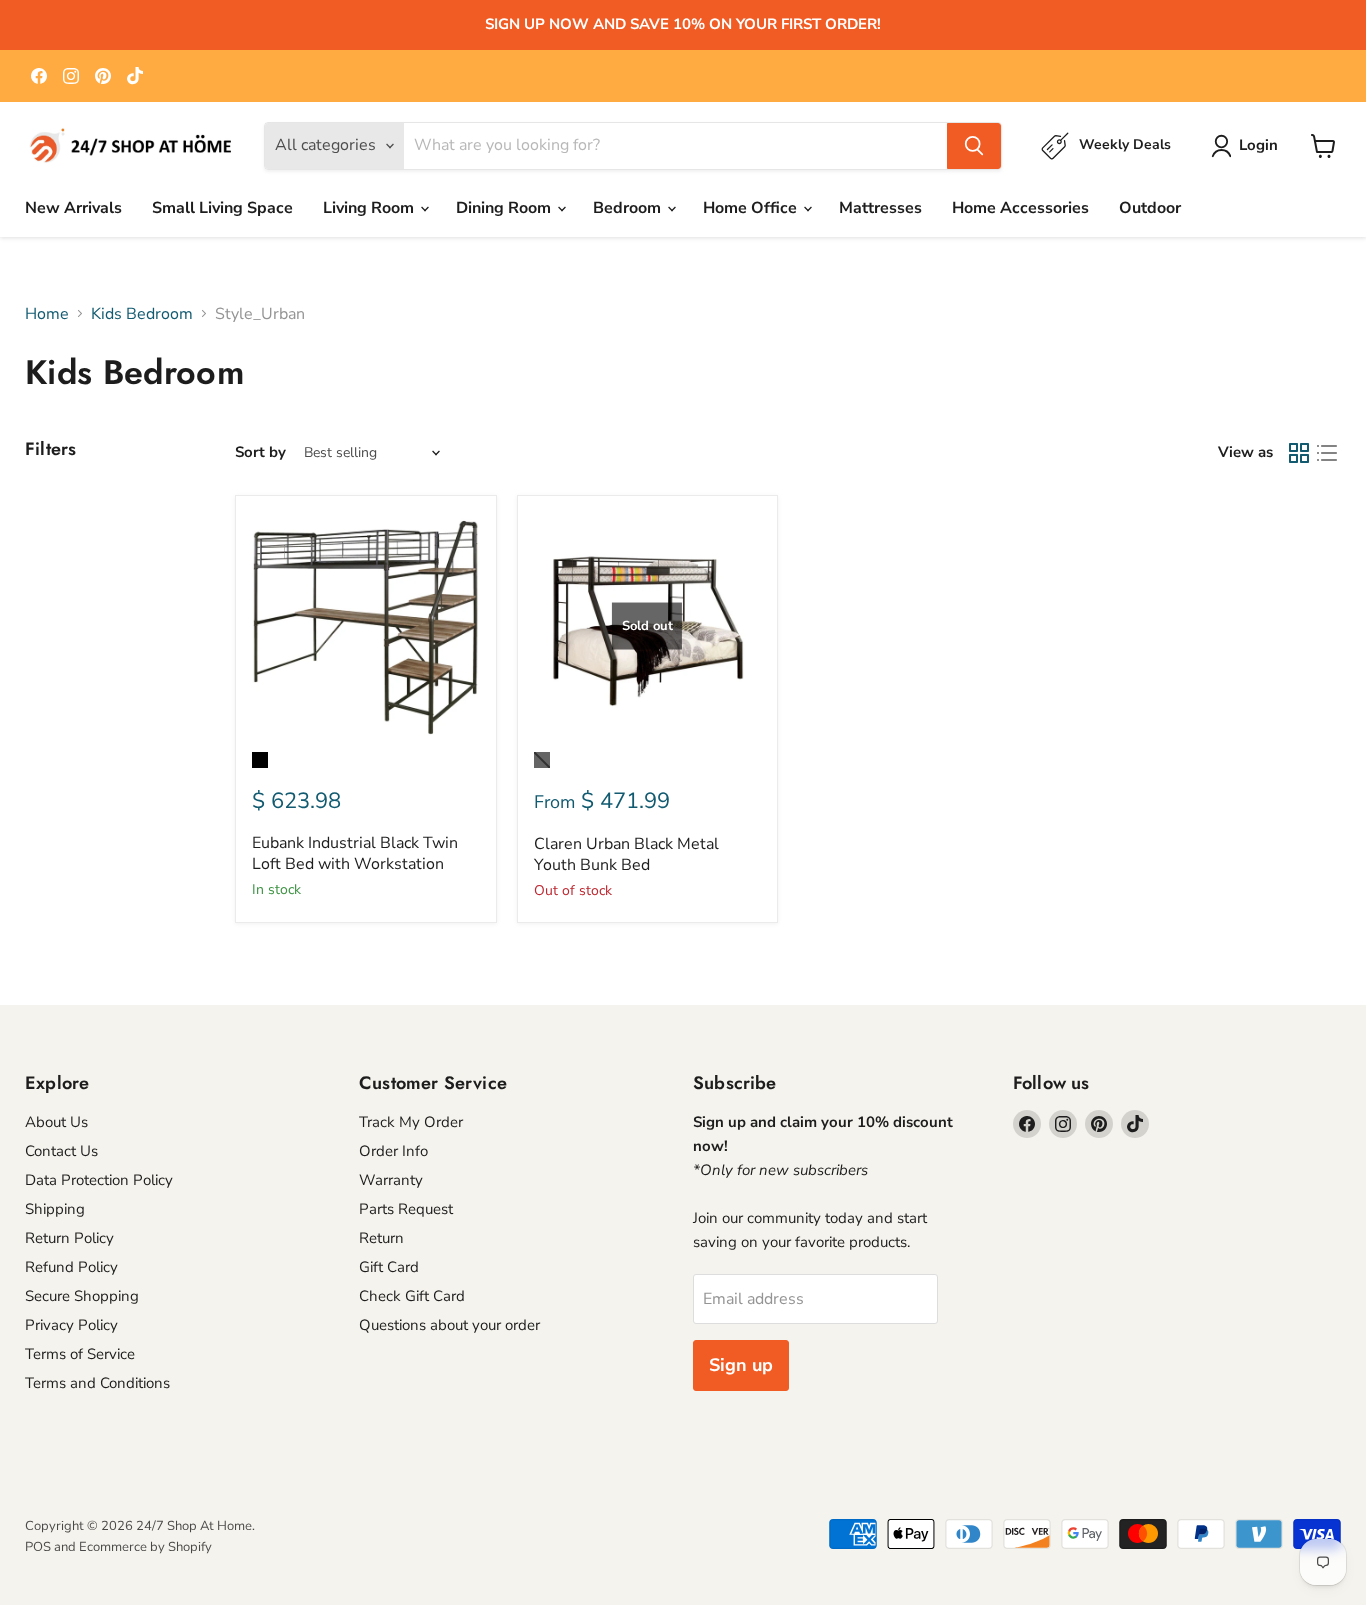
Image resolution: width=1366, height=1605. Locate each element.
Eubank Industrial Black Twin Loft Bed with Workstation (355, 853)
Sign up (741, 1365)
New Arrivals (73, 208)
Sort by (260, 452)
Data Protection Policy (99, 1180)
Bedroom (629, 208)
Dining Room (505, 208)
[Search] (974, 146)
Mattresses (880, 208)
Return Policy (69, 1238)
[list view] (1327, 453)
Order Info (393, 1151)
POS (38, 1547)
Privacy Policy (71, 1325)
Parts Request (406, 1209)
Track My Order (411, 1122)
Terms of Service (80, 1354)
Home (47, 314)
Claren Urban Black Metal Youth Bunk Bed (626, 854)
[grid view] (1299, 453)
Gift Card (389, 1267)
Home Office (752, 208)
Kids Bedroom (142, 314)
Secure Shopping (82, 1296)
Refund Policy (71, 1267)
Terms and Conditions (97, 1383)
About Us (56, 1122)
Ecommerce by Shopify (145, 1547)
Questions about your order (449, 1325)
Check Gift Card (412, 1296)
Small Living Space (222, 208)
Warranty (391, 1180)
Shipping (55, 1209)
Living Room (370, 208)
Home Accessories (1020, 208)
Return (381, 1238)
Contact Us (61, 1151)
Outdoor (1150, 208)
